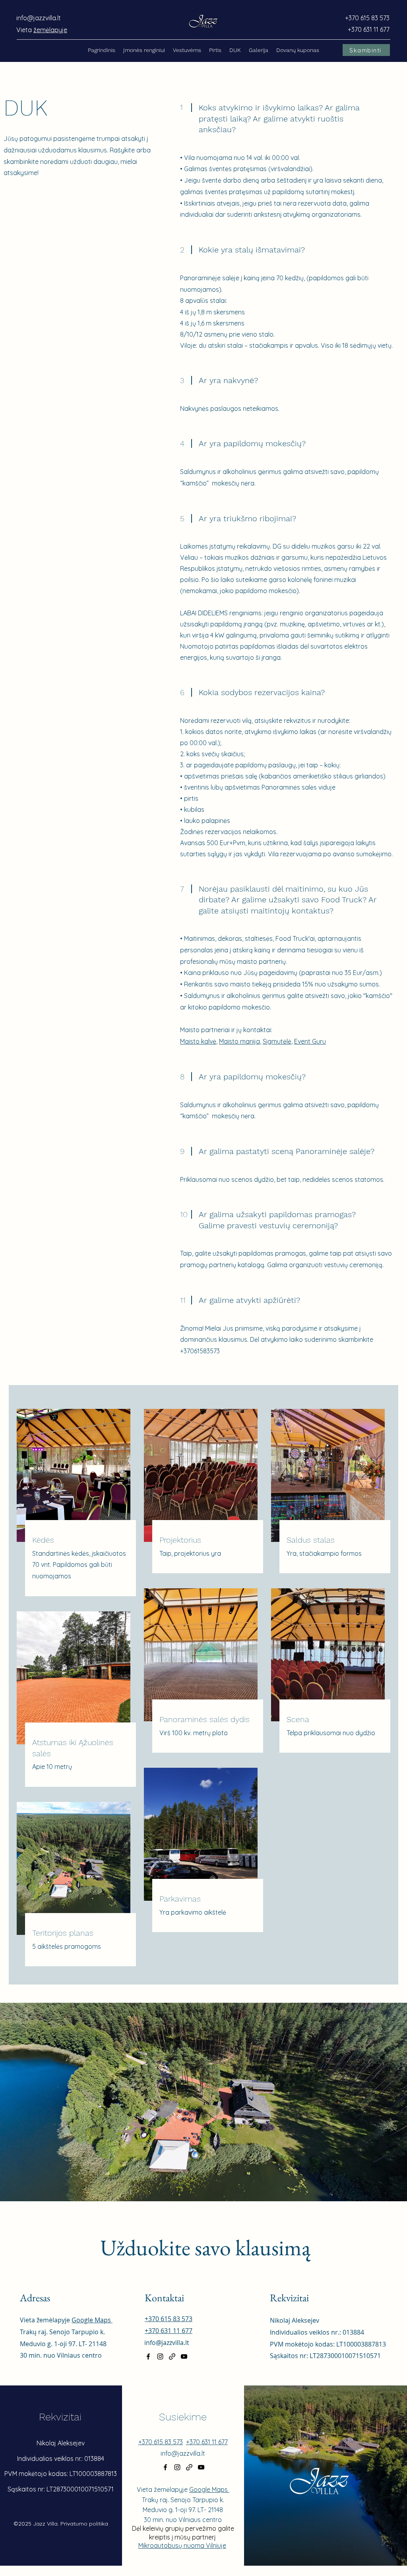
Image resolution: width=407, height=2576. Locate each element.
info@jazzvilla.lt (39, 18)
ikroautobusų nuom (172, 2545)
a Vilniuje (213, 2545)
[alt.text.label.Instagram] (160, 2356)
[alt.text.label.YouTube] (184, 2356)
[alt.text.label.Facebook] (148, 2356)
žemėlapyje (50, 30)
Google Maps (92, 2320)
